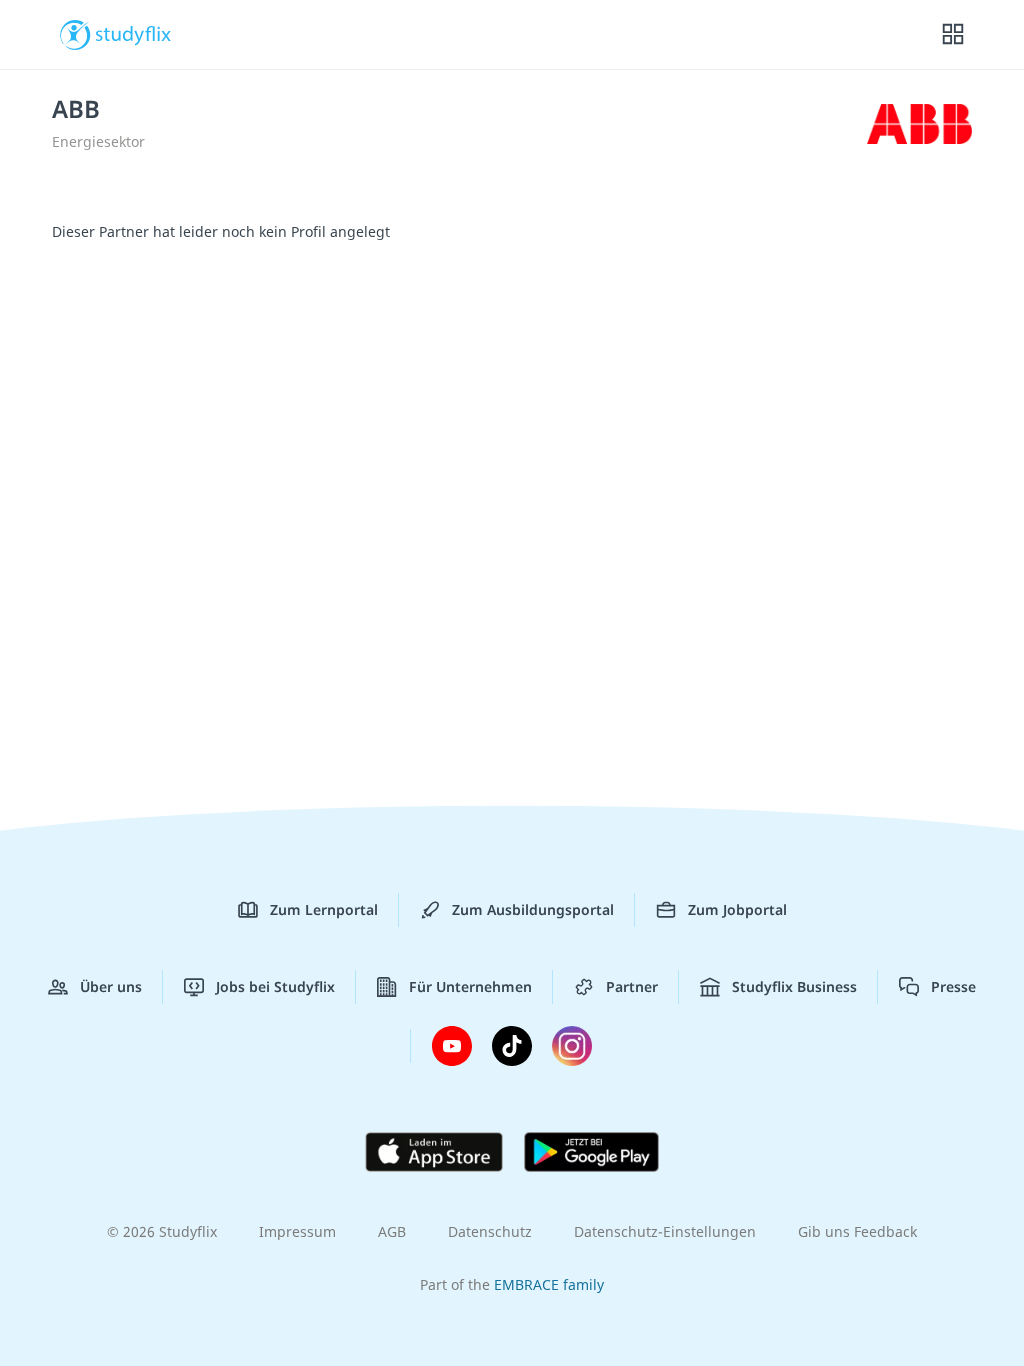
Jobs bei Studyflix (275, 986)
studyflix (133, 33)
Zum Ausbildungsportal (533, 909)
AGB (392, 1231)
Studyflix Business (794, 986)
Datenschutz (490, 1231)
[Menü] (953, 35)
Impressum (297, 1231)
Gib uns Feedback (857, 1231)
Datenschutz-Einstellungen (665, 1231)
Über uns (111, 986)
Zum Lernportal (324, 909)
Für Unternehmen (470, 986)
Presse (953, 986)
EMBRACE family (549, 1284)
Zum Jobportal (737, 909)
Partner (632, 986)
